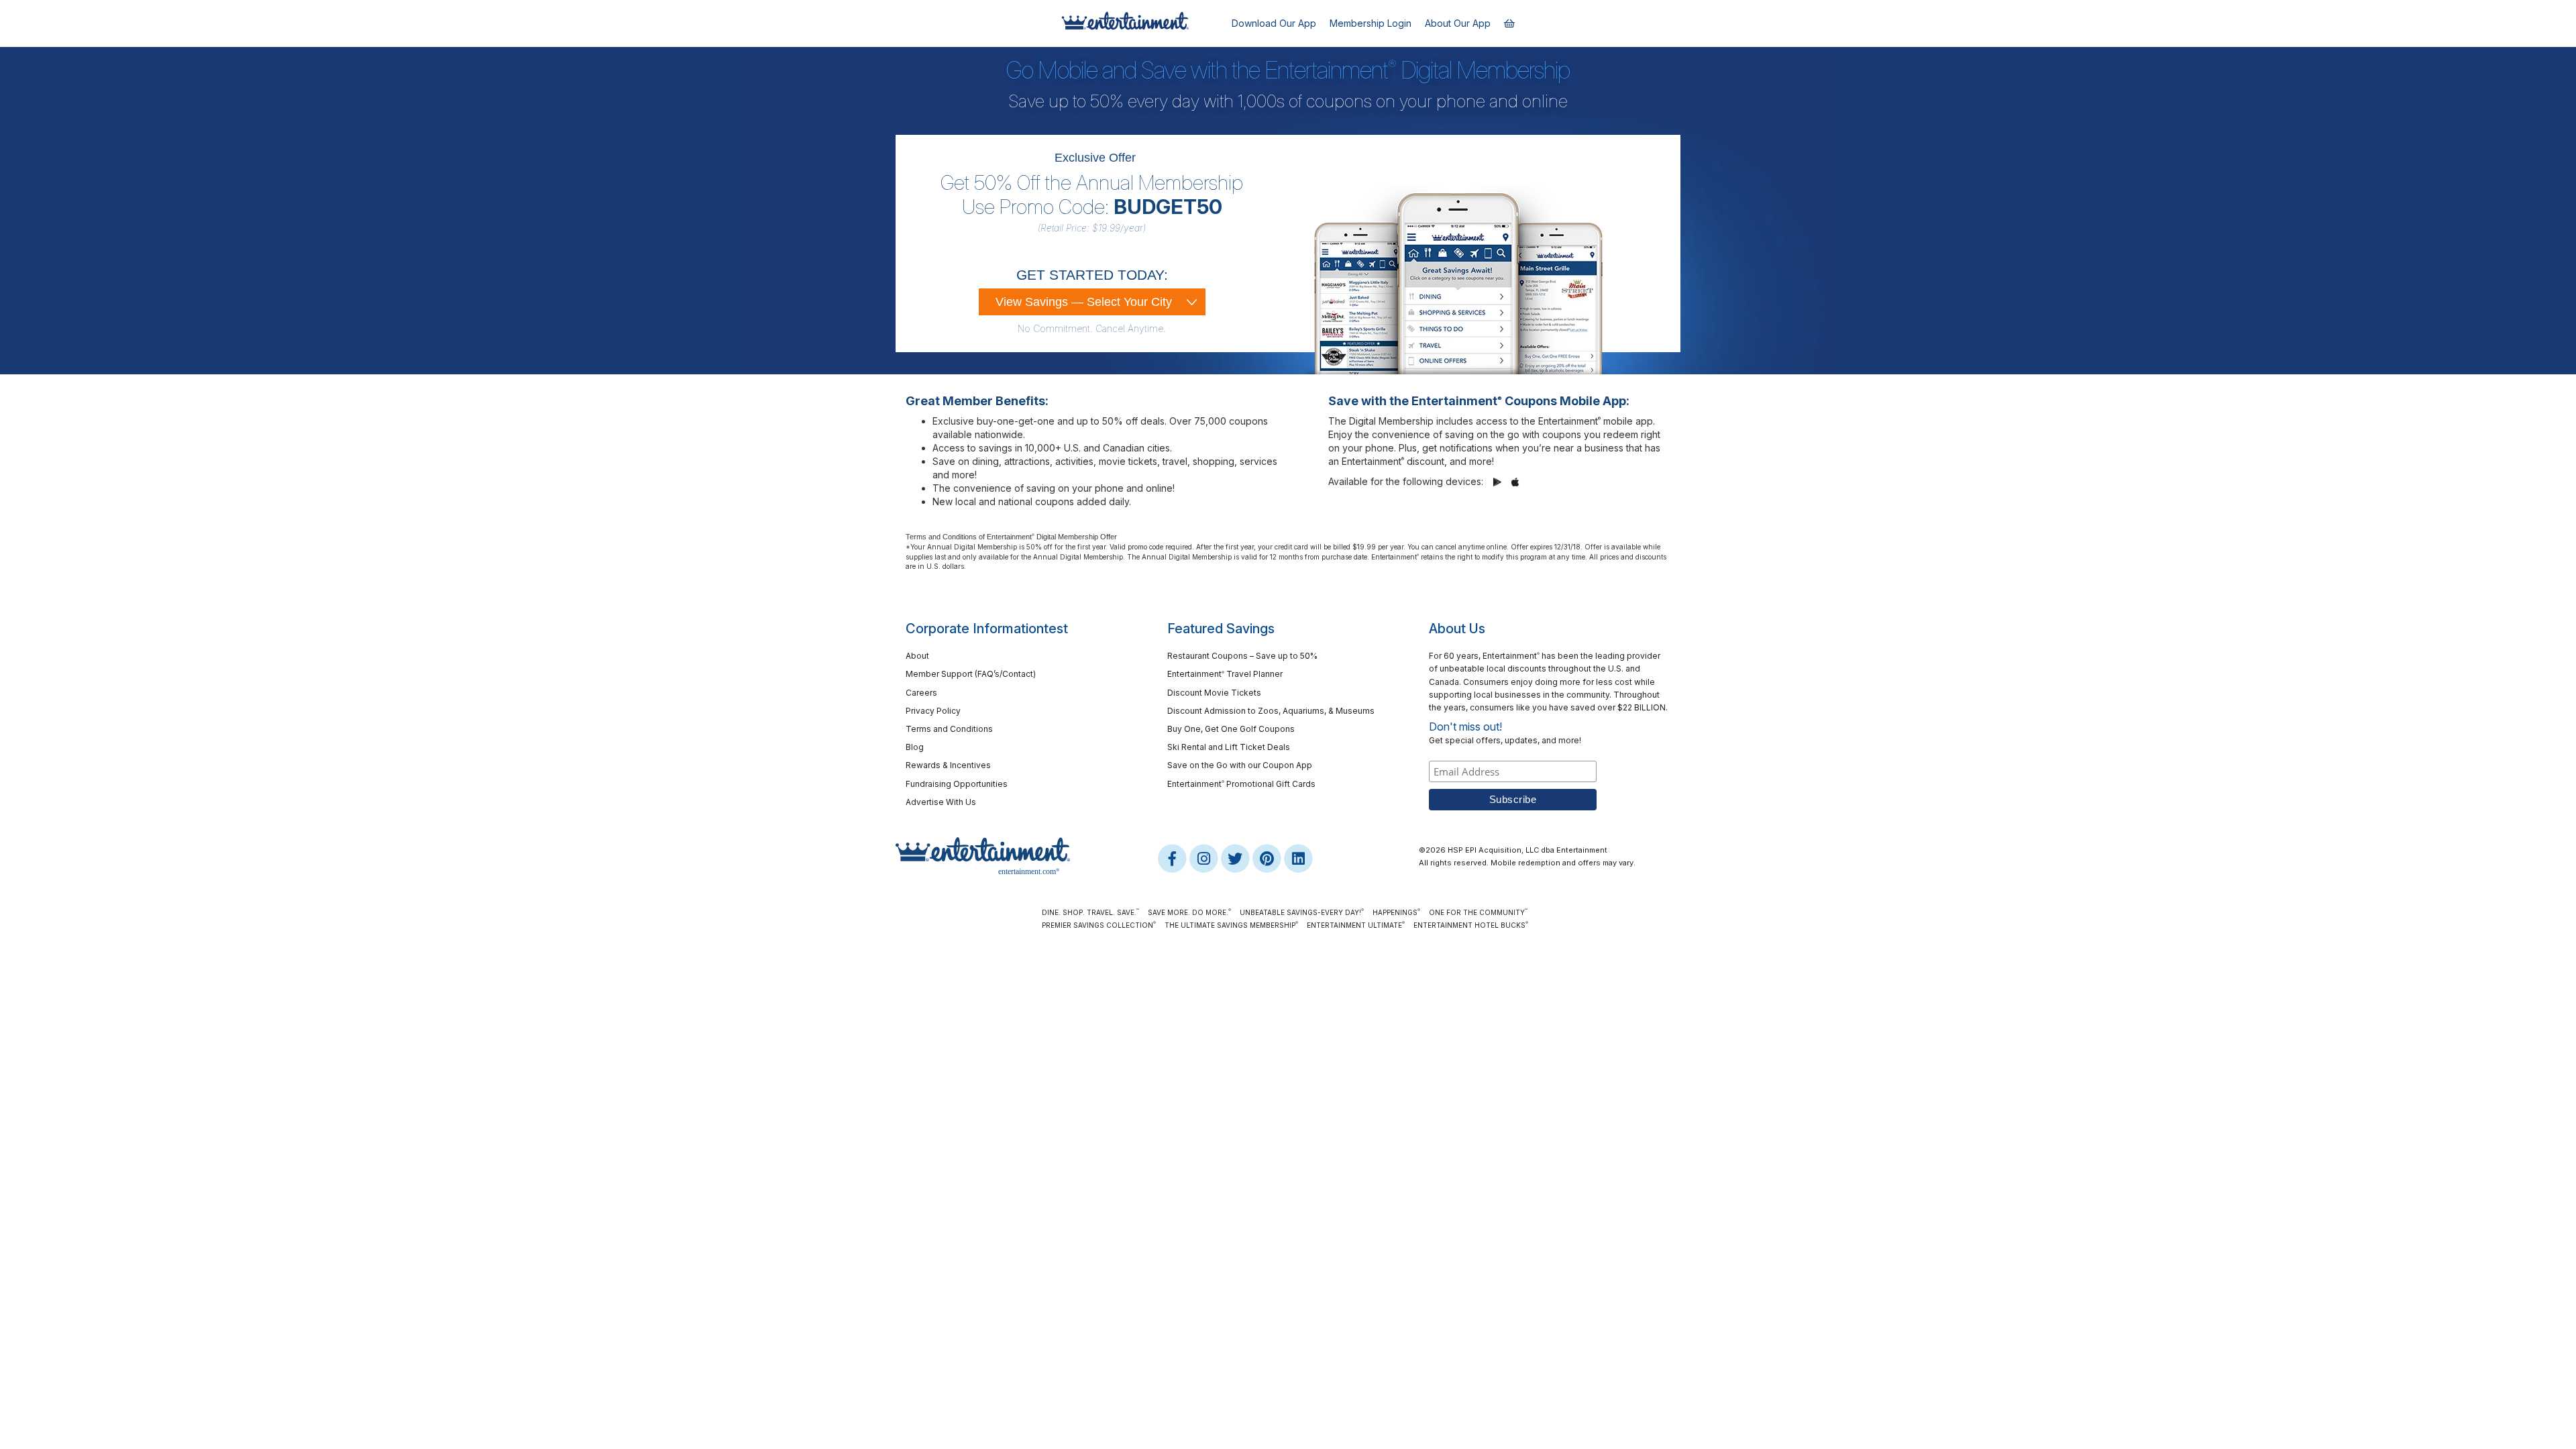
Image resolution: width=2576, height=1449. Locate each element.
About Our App (1458, 23)
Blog (915, 747)
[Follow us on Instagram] (1204, 858)
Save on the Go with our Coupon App (1240, 765)
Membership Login (1371, 23)
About (917, 656)
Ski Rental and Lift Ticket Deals (1229, 747)
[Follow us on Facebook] (1173, 858)
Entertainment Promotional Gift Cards (1241, 784)
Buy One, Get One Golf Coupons (1231, 729)
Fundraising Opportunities (957, 784)
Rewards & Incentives (948, 765)
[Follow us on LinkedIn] (1298, 858)
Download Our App (1274, 23)
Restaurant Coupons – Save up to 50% (1242, 656)
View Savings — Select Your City (1084, 302)
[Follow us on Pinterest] (1268, 858)
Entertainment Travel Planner (1225, 674)
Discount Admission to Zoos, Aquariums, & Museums (1271, 711)
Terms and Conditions (949, 729)
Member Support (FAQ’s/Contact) (971, 674)
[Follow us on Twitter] (1236, 858)
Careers (921, 693)
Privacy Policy (933, 711)
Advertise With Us (941, 802)
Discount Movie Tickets (1214, 693)
